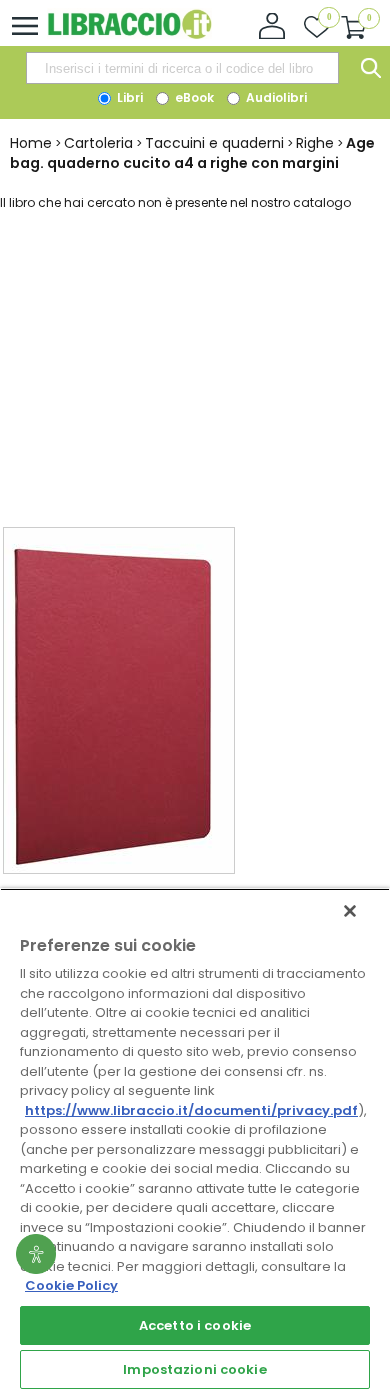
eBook (193, 97)
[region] (195, 1141)
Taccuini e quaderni (214, 143)
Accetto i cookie (195, 1325)
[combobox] (182, 68)
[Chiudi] (350, 911)
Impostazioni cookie (194, 1369)
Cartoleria (98, 143)
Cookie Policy (71, 1285)
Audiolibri (275, 97)
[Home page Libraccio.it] (129, 34)
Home (31, 143)
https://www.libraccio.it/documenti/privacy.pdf (191, 1110)
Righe (315, 143)
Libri (128, 97)
